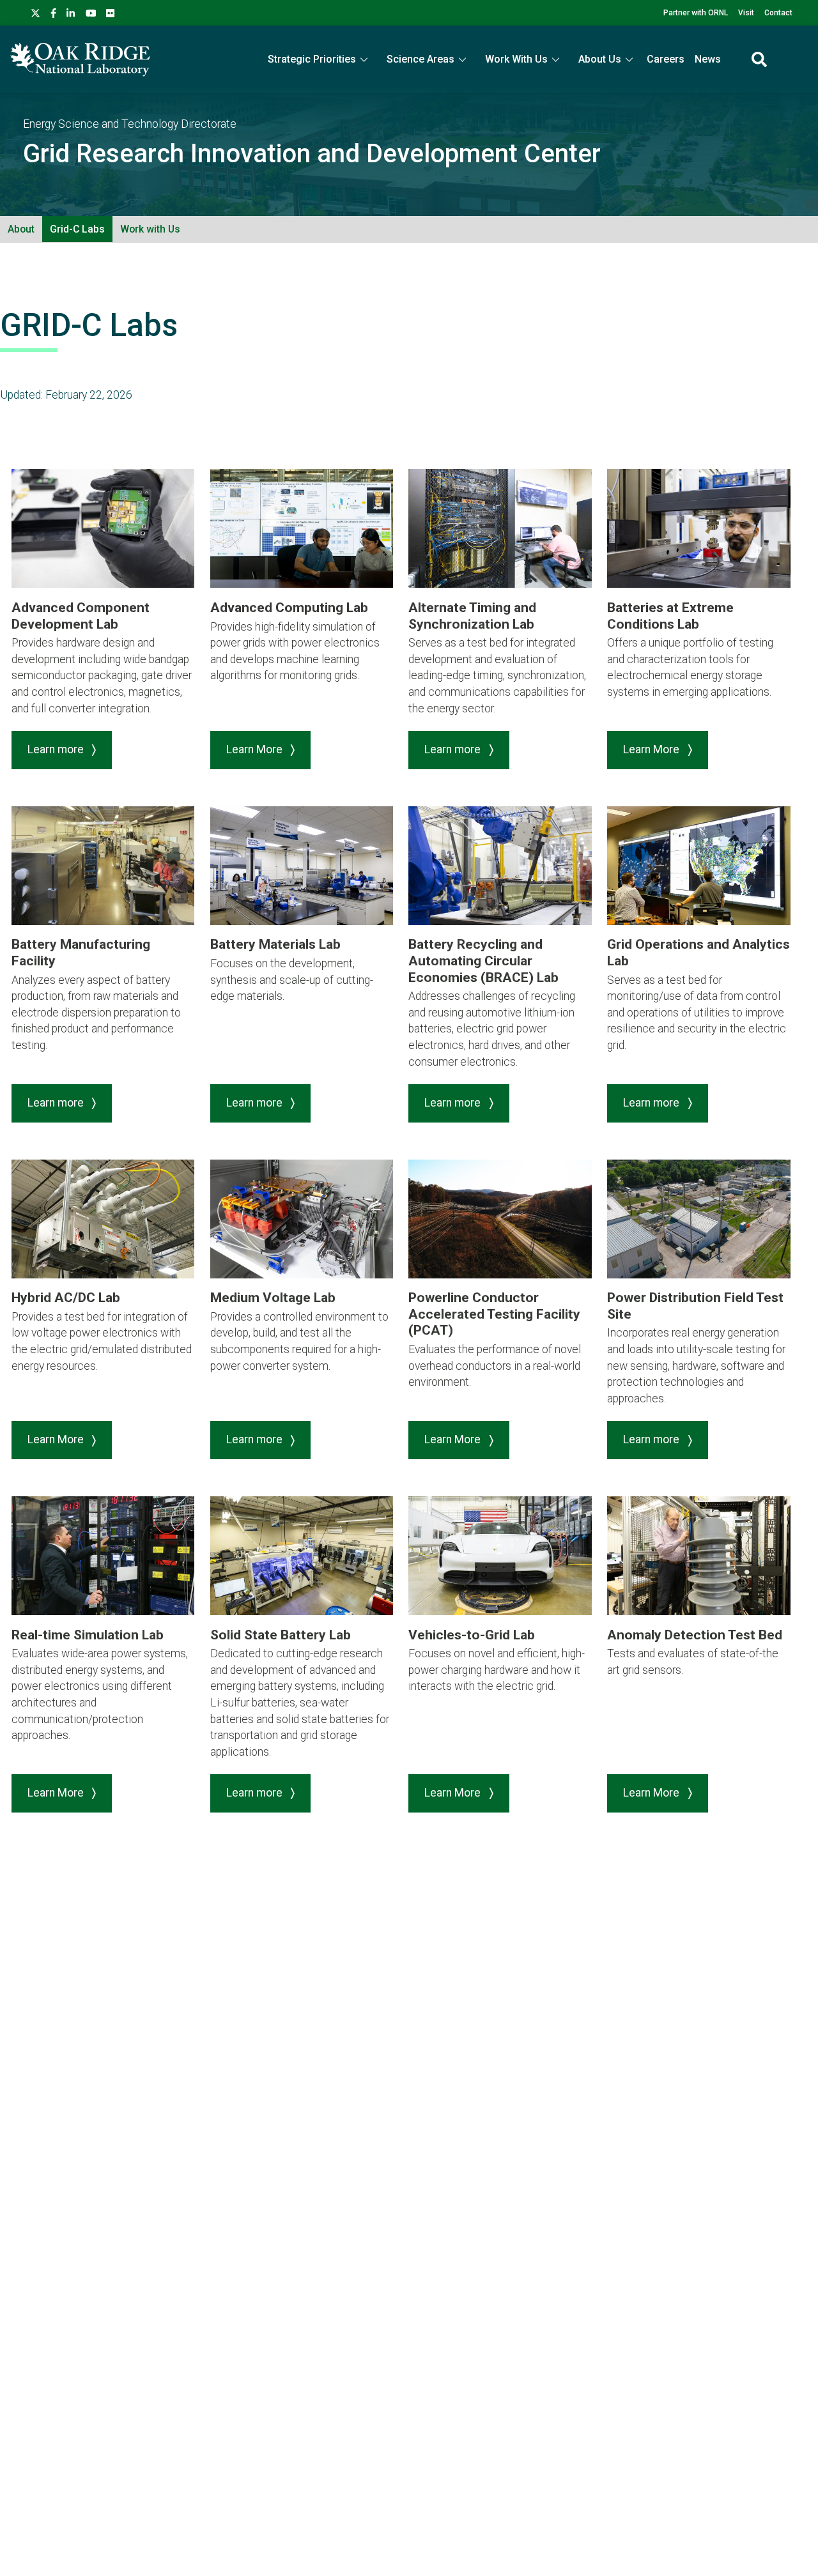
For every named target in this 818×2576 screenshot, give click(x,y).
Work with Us (150, 229)
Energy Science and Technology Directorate (130, 124)
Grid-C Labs (77, 229)
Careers (666, 59)
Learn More (256, 749)
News (708, 59)
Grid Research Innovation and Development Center (312, 154)
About (21, 229)
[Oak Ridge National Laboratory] (80, 59)
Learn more (57, 749)
